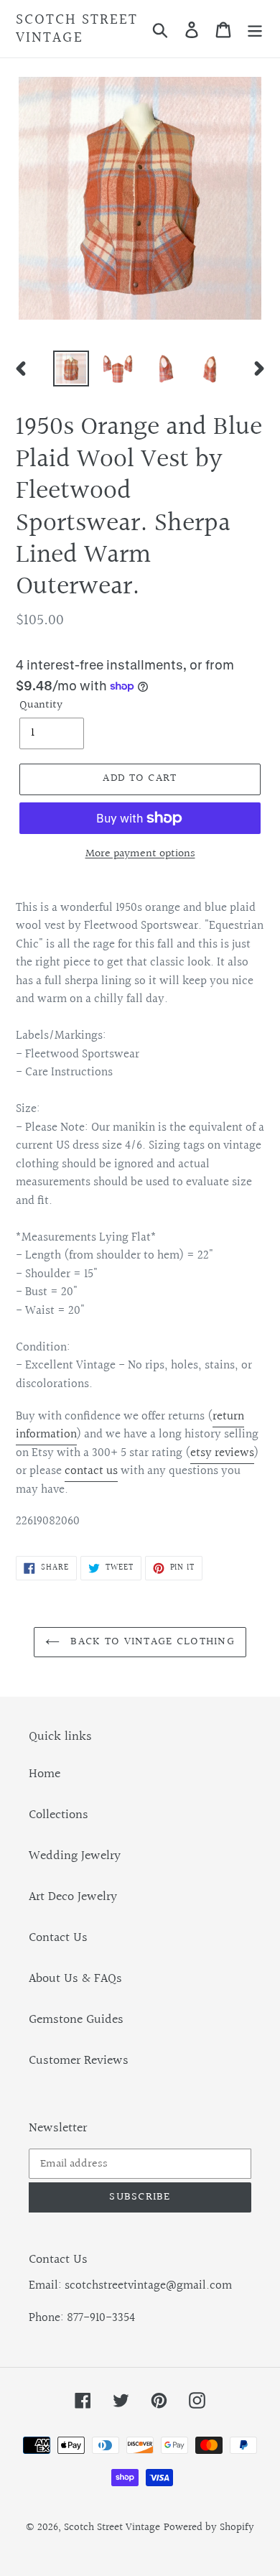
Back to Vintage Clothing (151, 1642)
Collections (59, 1815)
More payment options (140, 854)
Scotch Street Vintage (77, 29)
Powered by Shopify (209, 2528)
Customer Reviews (79, 2061)
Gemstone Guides (76, 2020)
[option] (71, 369)
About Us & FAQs (75, 1979)
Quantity (41, 705)
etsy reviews (222, 1453)
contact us (91, 1471)
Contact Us (58, 1938)
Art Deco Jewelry (73, 1897)
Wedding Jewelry (75, 1856)
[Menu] (255, 29)
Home (45, 1774)
